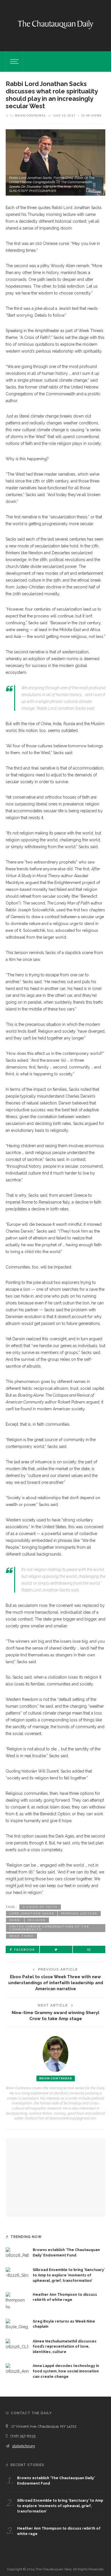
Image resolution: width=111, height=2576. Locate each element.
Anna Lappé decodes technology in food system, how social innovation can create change (66, 2371)
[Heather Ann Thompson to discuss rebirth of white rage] (17, 2301)
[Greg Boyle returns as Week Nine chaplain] (17, 2324)
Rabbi (15, 1920)
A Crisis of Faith (40, 1907)
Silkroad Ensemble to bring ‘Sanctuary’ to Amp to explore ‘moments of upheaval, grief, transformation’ (69, 2275)
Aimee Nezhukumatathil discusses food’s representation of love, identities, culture (65, 2347)
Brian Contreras (30, 115)
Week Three (21, 1936)
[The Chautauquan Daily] (55, 24)
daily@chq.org (24, 2446)
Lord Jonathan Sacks (32, 1913)
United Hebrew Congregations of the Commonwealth (49, 1928)
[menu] (14, 62)
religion (37, 1920)
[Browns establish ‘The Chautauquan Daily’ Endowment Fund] (17, 2253)
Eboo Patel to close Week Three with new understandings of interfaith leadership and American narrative (56, 1983)
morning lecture (79, 1913)
